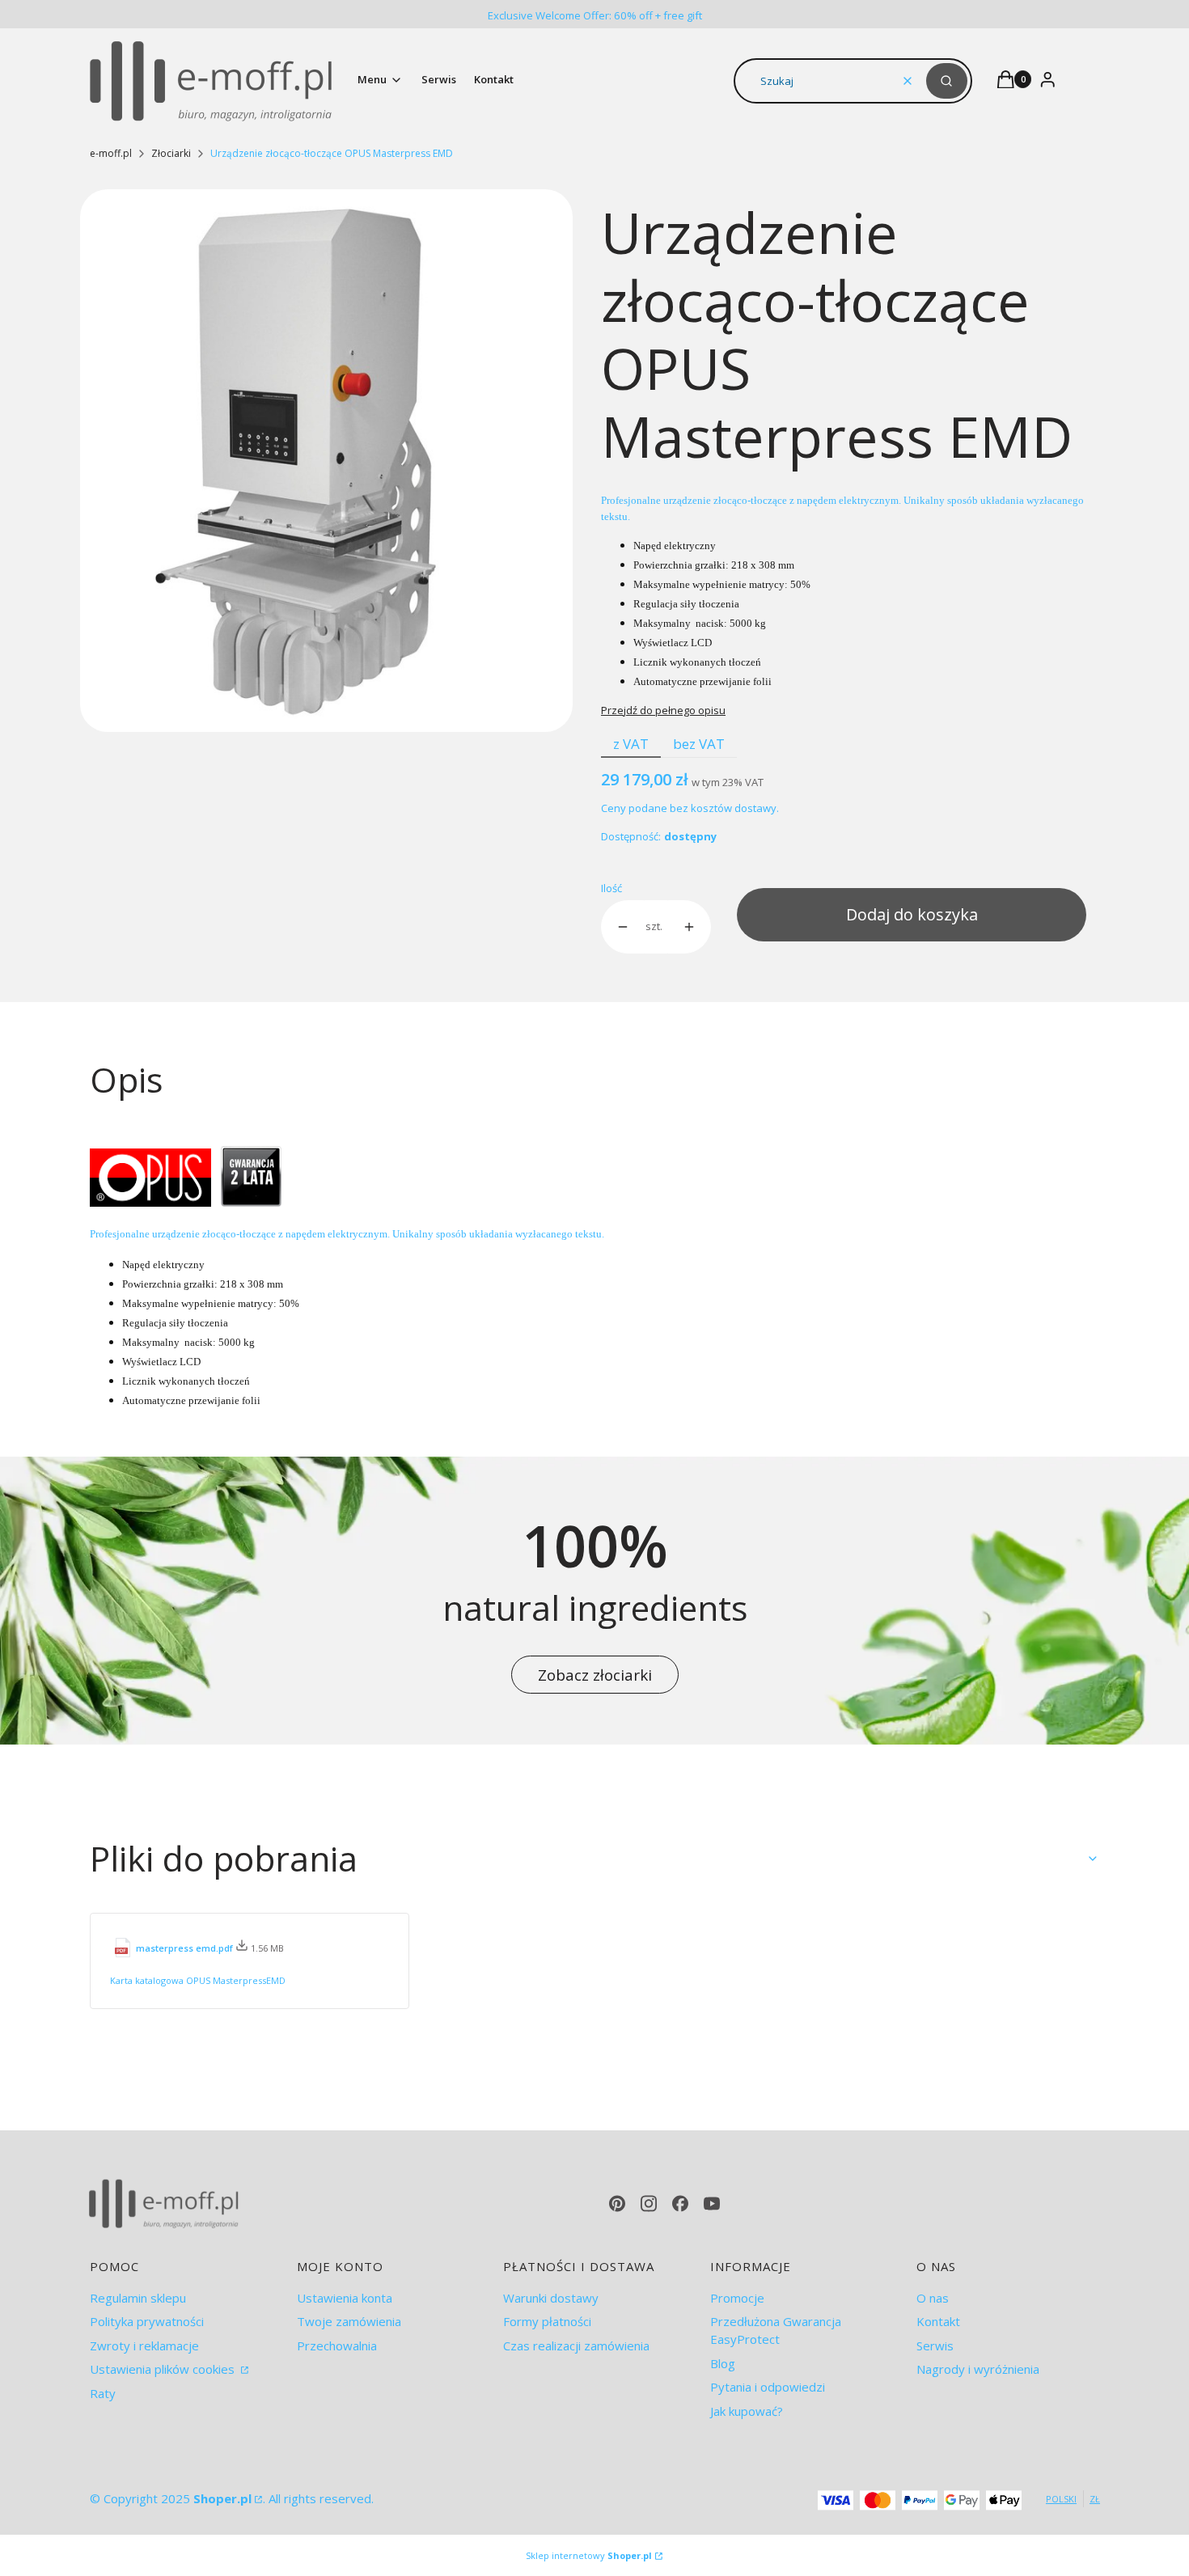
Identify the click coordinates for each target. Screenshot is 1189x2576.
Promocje (737, 2298)
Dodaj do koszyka (912, 914)
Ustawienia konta (345, 2298)
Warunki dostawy (551, 2298)
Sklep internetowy (589, 2555)
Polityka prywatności (147, 2321)
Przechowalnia (337, 2345)
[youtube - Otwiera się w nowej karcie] (712, 2204)
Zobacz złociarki (595, 1675)
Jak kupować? (747, 2411)
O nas (933, 2298)
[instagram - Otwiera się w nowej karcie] (649, 2204)
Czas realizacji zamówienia (576, 2345)
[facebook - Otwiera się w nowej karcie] (680, 2204)
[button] (947, 81)
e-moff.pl (111, 153)
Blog (723, 2363)
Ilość (611, 888)
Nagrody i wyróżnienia (978, 2369)
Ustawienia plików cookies (164, 2369)
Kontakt (938, 2321)
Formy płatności (547, 2321)
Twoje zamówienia (349, 2321)
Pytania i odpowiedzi (768, 2387)
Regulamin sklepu (138, 2298)
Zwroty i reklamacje (144, 2345)
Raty (103, 2393)
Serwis (935, 2345)
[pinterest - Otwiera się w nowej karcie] (617, 2204)
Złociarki (171, 153)
